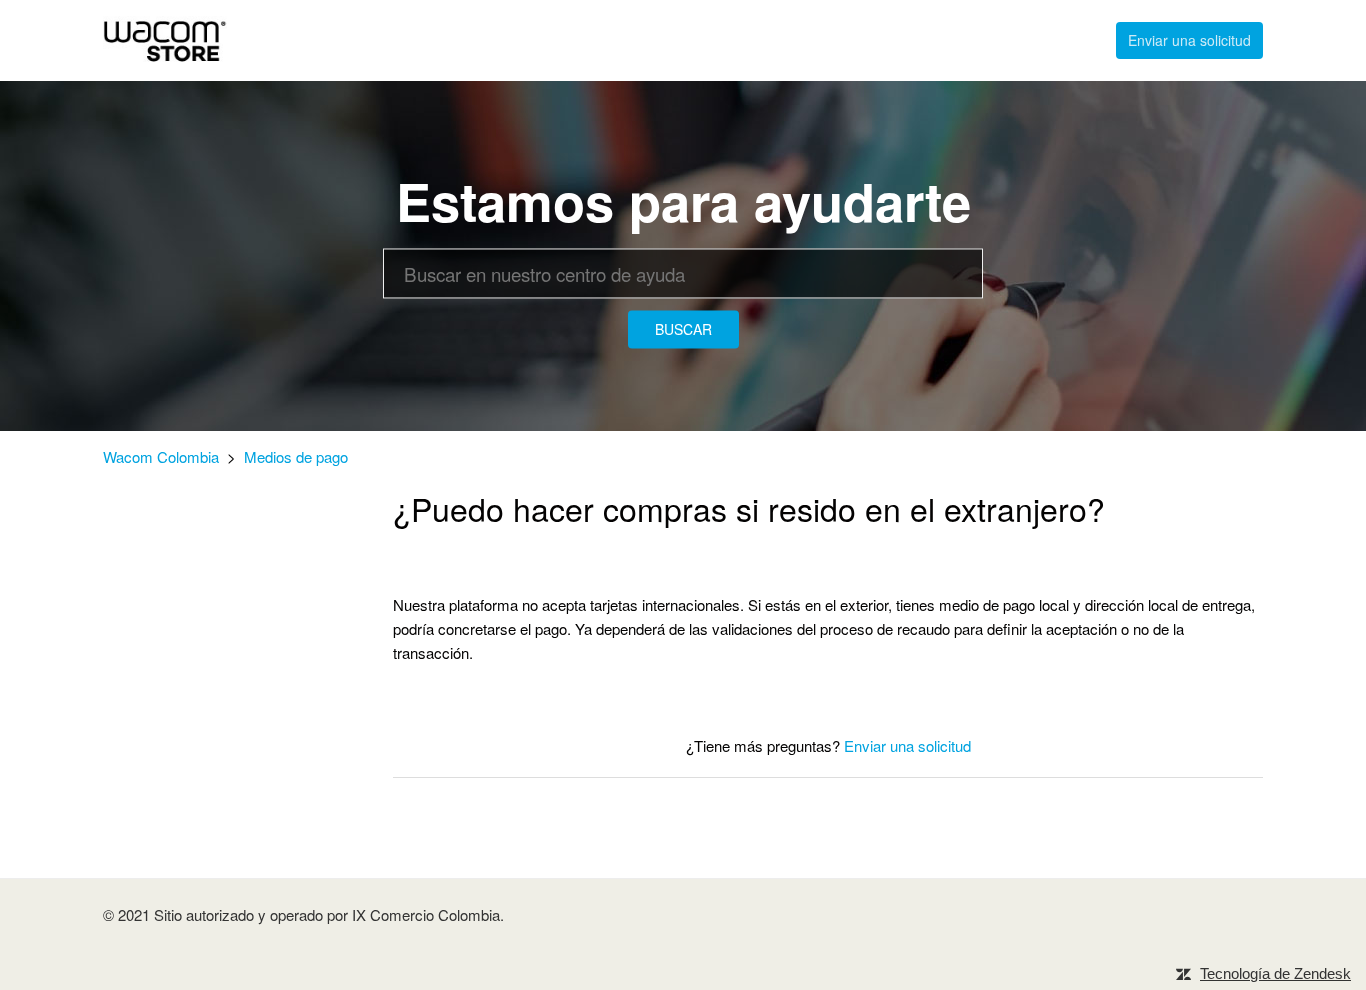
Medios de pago (296, 456)
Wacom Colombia (161, 456)
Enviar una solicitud (1189, 40)
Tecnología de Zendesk (1275, 973)
